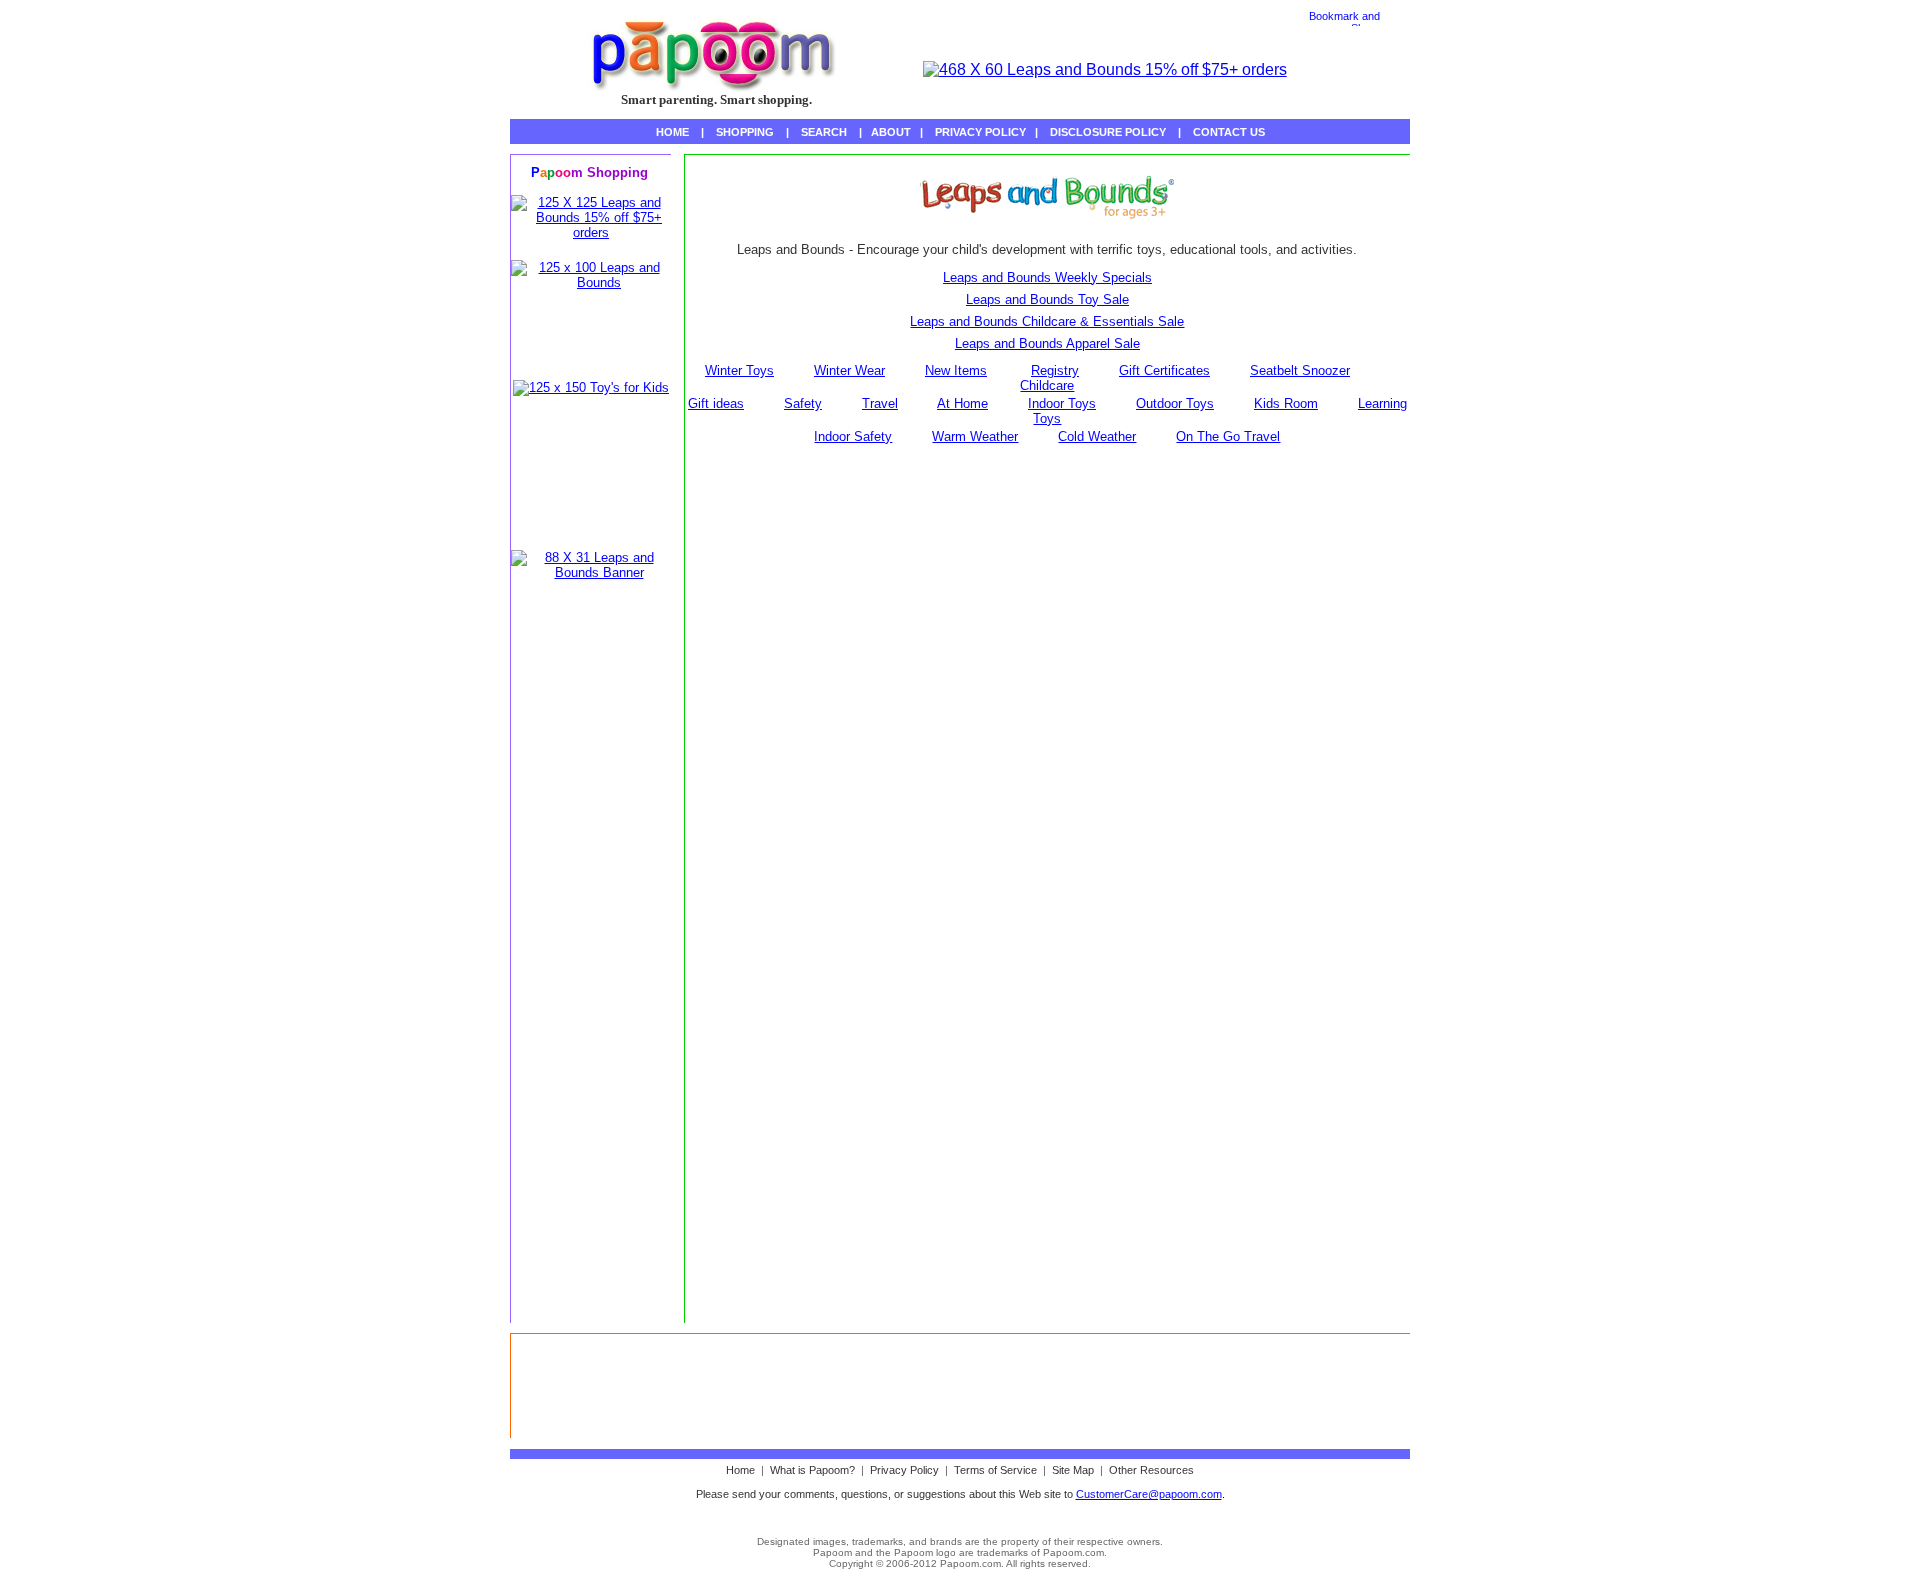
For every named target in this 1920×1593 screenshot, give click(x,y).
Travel (880, 403)
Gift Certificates (1164, 370)
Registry (1055, 370)
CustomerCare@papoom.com (1149, 1494)
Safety (803, 403)
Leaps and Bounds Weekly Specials (1047, 277)
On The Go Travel (1228, 436)
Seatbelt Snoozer (1300, 370)
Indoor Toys (1062, 403)
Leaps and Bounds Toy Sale (1047, 299)
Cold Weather (1097, 436)
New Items (956, 370)
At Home (962, 403)
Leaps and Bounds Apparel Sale (1047, 343)
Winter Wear (849, 370)
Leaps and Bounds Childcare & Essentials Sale (1047, 321)
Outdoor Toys (1175, 403)
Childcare (1047, 385)
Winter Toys (739, 370)
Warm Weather (975, 436)
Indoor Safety (853, 436)
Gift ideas (716, 403)
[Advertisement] (591, 995)
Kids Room (1286, 403)
